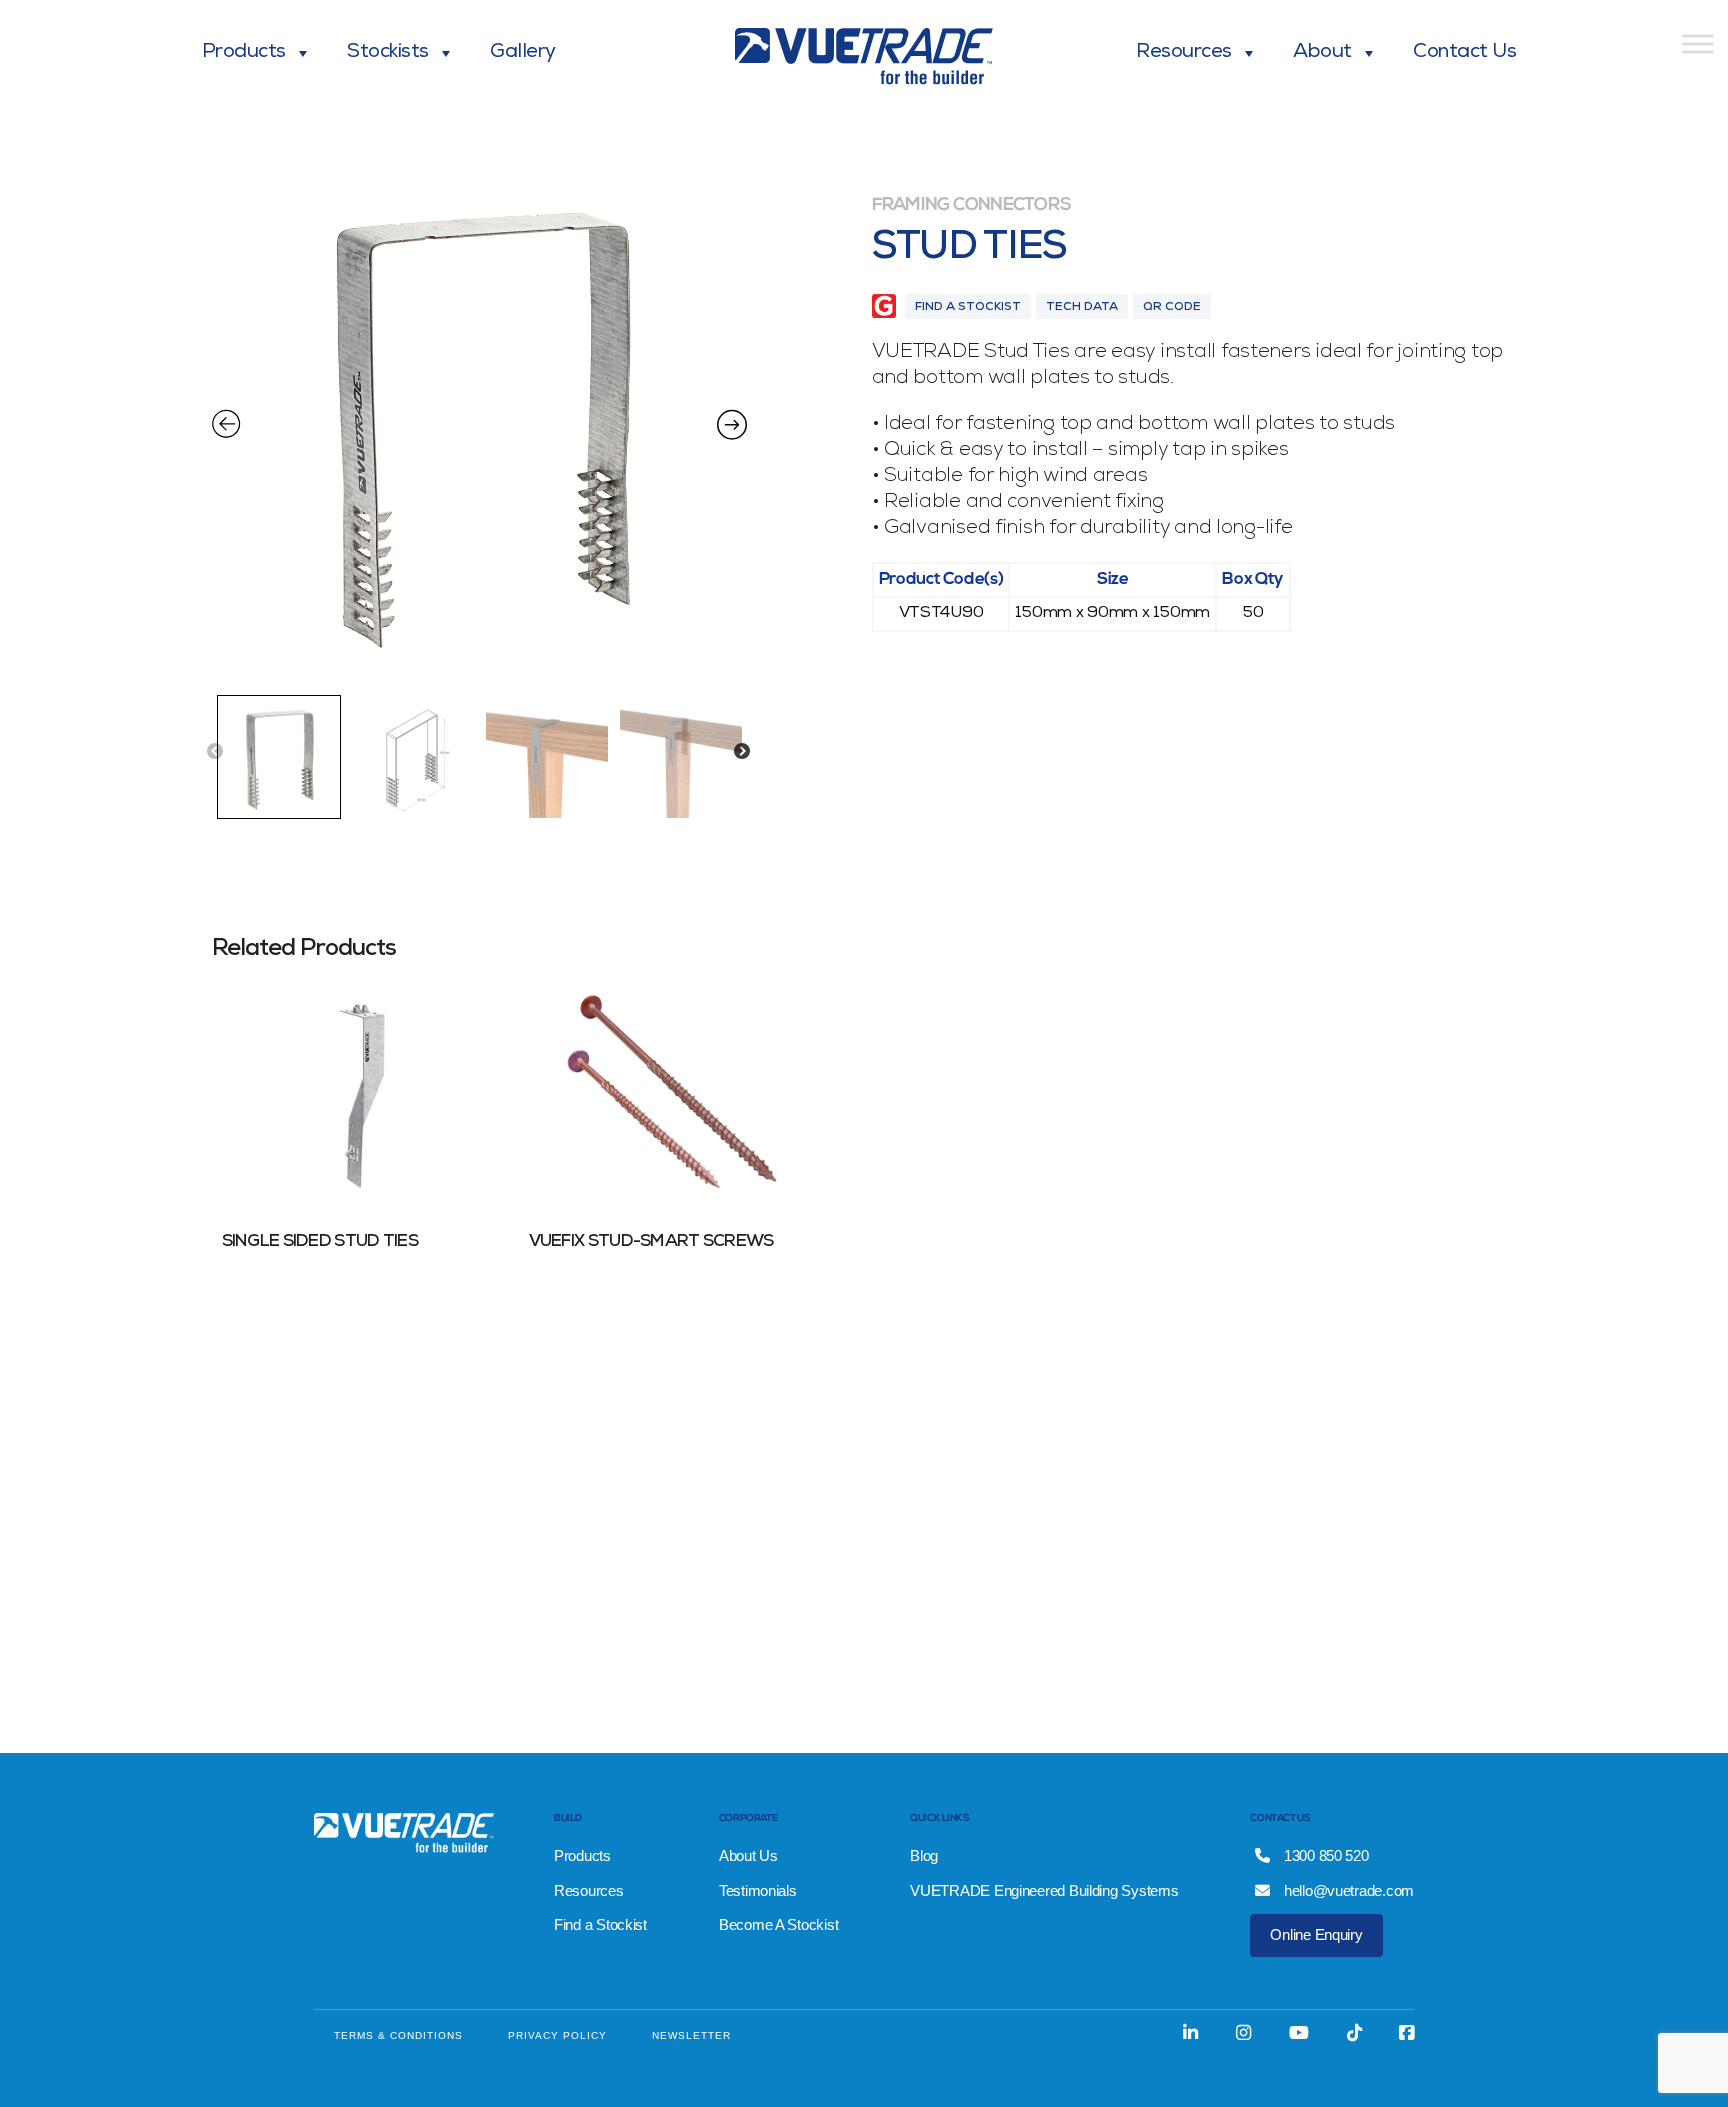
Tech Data (1082, 308)
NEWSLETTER (691, 2035)
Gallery (523, 53)
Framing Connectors (972, 206)
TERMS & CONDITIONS (398, 2035)
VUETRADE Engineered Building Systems (1044, 1890)
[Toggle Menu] (1698, 43)
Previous (215, 752)
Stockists (388, 53)
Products (244, 53)
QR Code (1172, 308)
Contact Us (1464, 53)
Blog (924, 1855)
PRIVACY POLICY (557, 2035)
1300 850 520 (1324, 1855)
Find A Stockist (968, 308)
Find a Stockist (600, 1924)
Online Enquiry (1316, 1934)
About (1322, 53)
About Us (748, 1855)
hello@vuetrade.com (1347, 1890)
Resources (1184, 53)
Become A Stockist (778, 1924)
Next (742, 752)
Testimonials (758, 1890)
